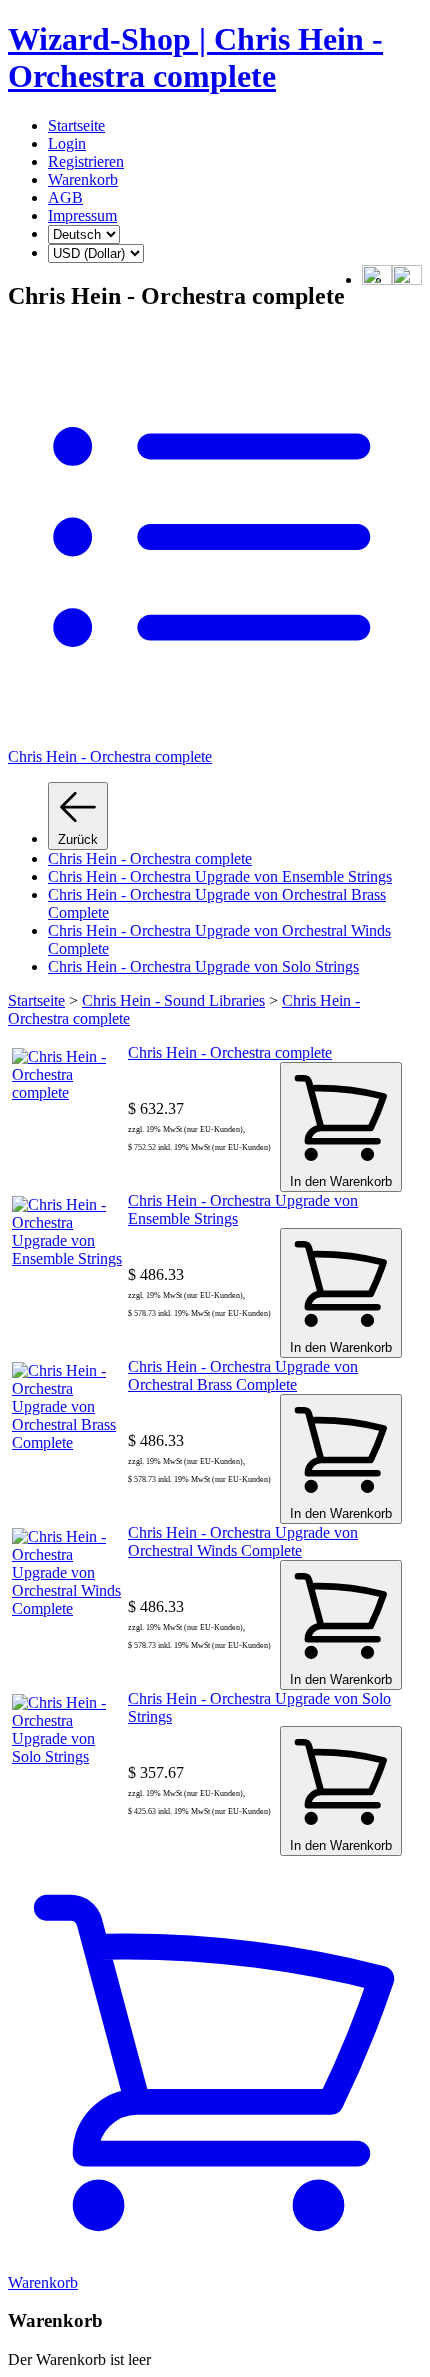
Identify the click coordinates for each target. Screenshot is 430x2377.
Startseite (76, 125)
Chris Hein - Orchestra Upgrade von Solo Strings (203, 966)
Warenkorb (83, 179)
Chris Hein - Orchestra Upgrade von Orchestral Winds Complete (243, 1541)
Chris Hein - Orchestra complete (150, 858)
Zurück (78, 839)
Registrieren (86, 161)
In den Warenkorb (341, 1181)
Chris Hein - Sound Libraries (173, 1000)
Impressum (82, 215)
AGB (65, 197)
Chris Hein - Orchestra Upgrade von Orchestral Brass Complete (243, 1375)
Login (67, 143)
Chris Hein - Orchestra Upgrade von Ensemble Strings (220, 876)
